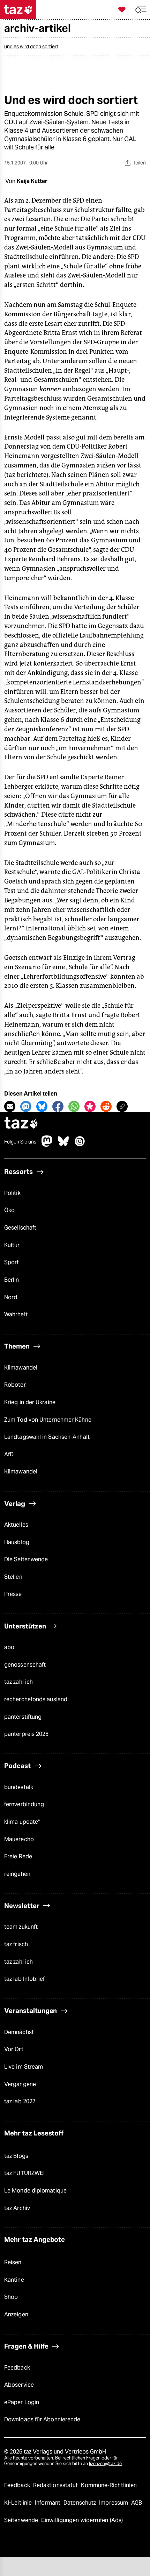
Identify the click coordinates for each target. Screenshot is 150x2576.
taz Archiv (17, 2208)
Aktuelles (16, 1525)
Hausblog (17, 1542)
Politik (12, 1193)
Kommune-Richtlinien (109, 2485)
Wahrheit (16, 1314)
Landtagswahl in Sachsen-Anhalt (47, 1437)
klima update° (22, 1822)
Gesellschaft (20, 1228)
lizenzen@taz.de (105, 2464)
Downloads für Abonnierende (42, 2419)
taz (21, 1124)
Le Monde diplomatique (35, 2191)
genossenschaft (25, 1665)
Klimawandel (21, 1368)
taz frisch (16, 1944)
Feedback (17, 2368)
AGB (137, 2503)
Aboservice (19, 2385)
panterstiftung (23, 1717)
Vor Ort (14, 2049)
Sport (12, 1262)
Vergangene (20, 2084)
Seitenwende (22, 2520)
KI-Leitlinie (19, 2503)
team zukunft (21, 1927)
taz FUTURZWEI (24, 2173)
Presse (13, 1594)
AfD (9, 1454)
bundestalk (19, 1787)
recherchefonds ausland (36, 1699)
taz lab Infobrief (25, 1979)
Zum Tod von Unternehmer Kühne (48, 1420)
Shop (11, 2297)
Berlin (12, 1280)
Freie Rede (18, 1856)
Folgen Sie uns (20, 1142)
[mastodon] (47, 1145)
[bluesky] (63, 1145)
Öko (9, 1210)
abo (9, 1647)
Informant (48, 2503)
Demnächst (19, 2032)
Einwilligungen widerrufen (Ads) (82, 2520)
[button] (141, 10)
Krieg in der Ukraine (30, 1402)
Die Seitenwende (26, 1559)
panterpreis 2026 (27, 1734)
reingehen (17, 1874)
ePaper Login (22, 2402)
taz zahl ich (18, 1682)
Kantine (14, 2280)
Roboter (15, 1385)
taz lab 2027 (20, 2101)
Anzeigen (16, 2314)
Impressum (114, 2503)
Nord (11, 1297)
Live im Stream (24, 2067)
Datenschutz (80, 2503)
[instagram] (80, 1145)
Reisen (13, 2262)
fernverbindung (24, 1804)
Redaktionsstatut (56, 2485)
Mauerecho (19, 1839)
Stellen (13, 1577)
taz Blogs (16, 2156)
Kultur (12, 1245)
